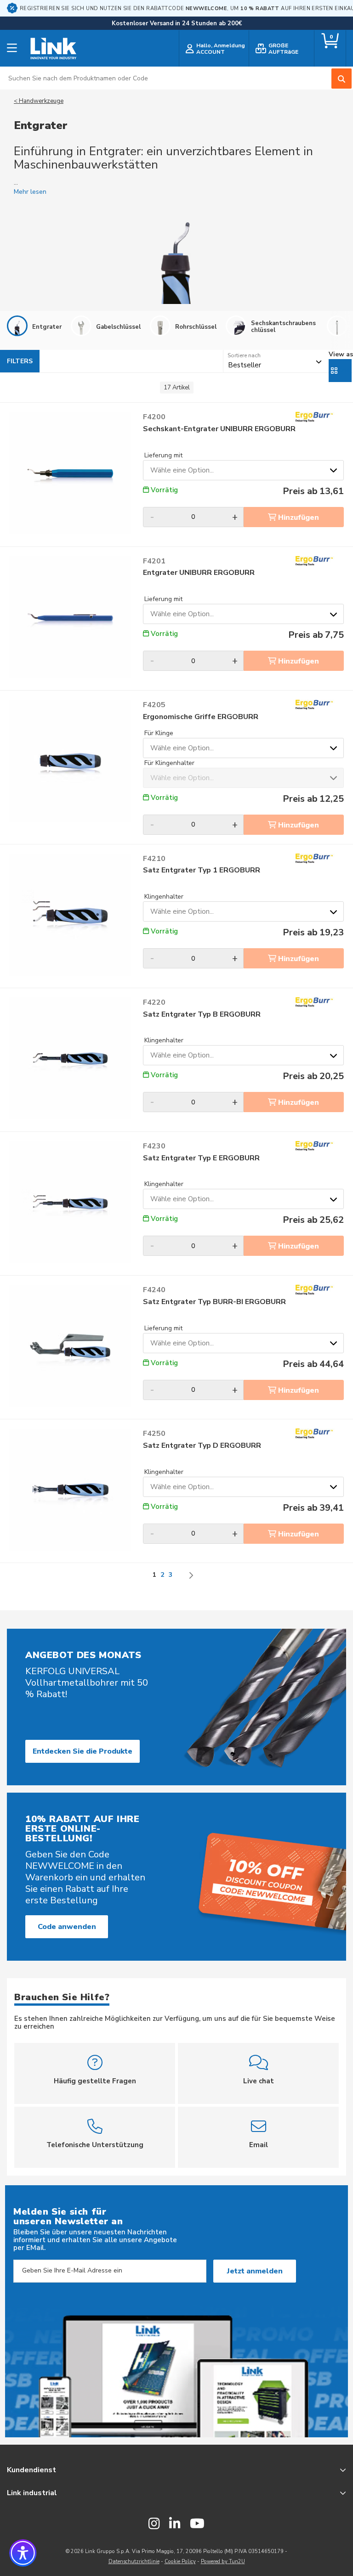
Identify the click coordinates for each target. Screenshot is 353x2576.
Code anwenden (67, 1927)
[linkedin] (175, 2524)
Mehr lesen (30, 192)
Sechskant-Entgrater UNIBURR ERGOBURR (219, 429)
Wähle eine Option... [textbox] (182, 470)
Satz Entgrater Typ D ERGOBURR (202, 1446)
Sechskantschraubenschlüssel (283, 326)
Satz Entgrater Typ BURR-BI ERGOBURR (214, 1302)
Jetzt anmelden (255, 2271)
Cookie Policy (180, 2562)
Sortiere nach (244, 355)
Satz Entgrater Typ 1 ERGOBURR (202, 870)
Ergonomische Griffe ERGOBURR (201, 717)
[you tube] (197, 2524)
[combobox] (176, 78)
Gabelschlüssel (118, 327)
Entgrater (47, 327)
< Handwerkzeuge (39, 101)
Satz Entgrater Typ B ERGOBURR (202, 1015)
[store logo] (54, 49)
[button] (23, 2553)
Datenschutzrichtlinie (134, 2562)
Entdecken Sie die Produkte (83, 1751)
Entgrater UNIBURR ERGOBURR (199, 573)
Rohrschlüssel (196, 327)
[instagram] (154, 2524)
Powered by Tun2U (223, 2562)
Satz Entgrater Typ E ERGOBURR (201, 1158)
